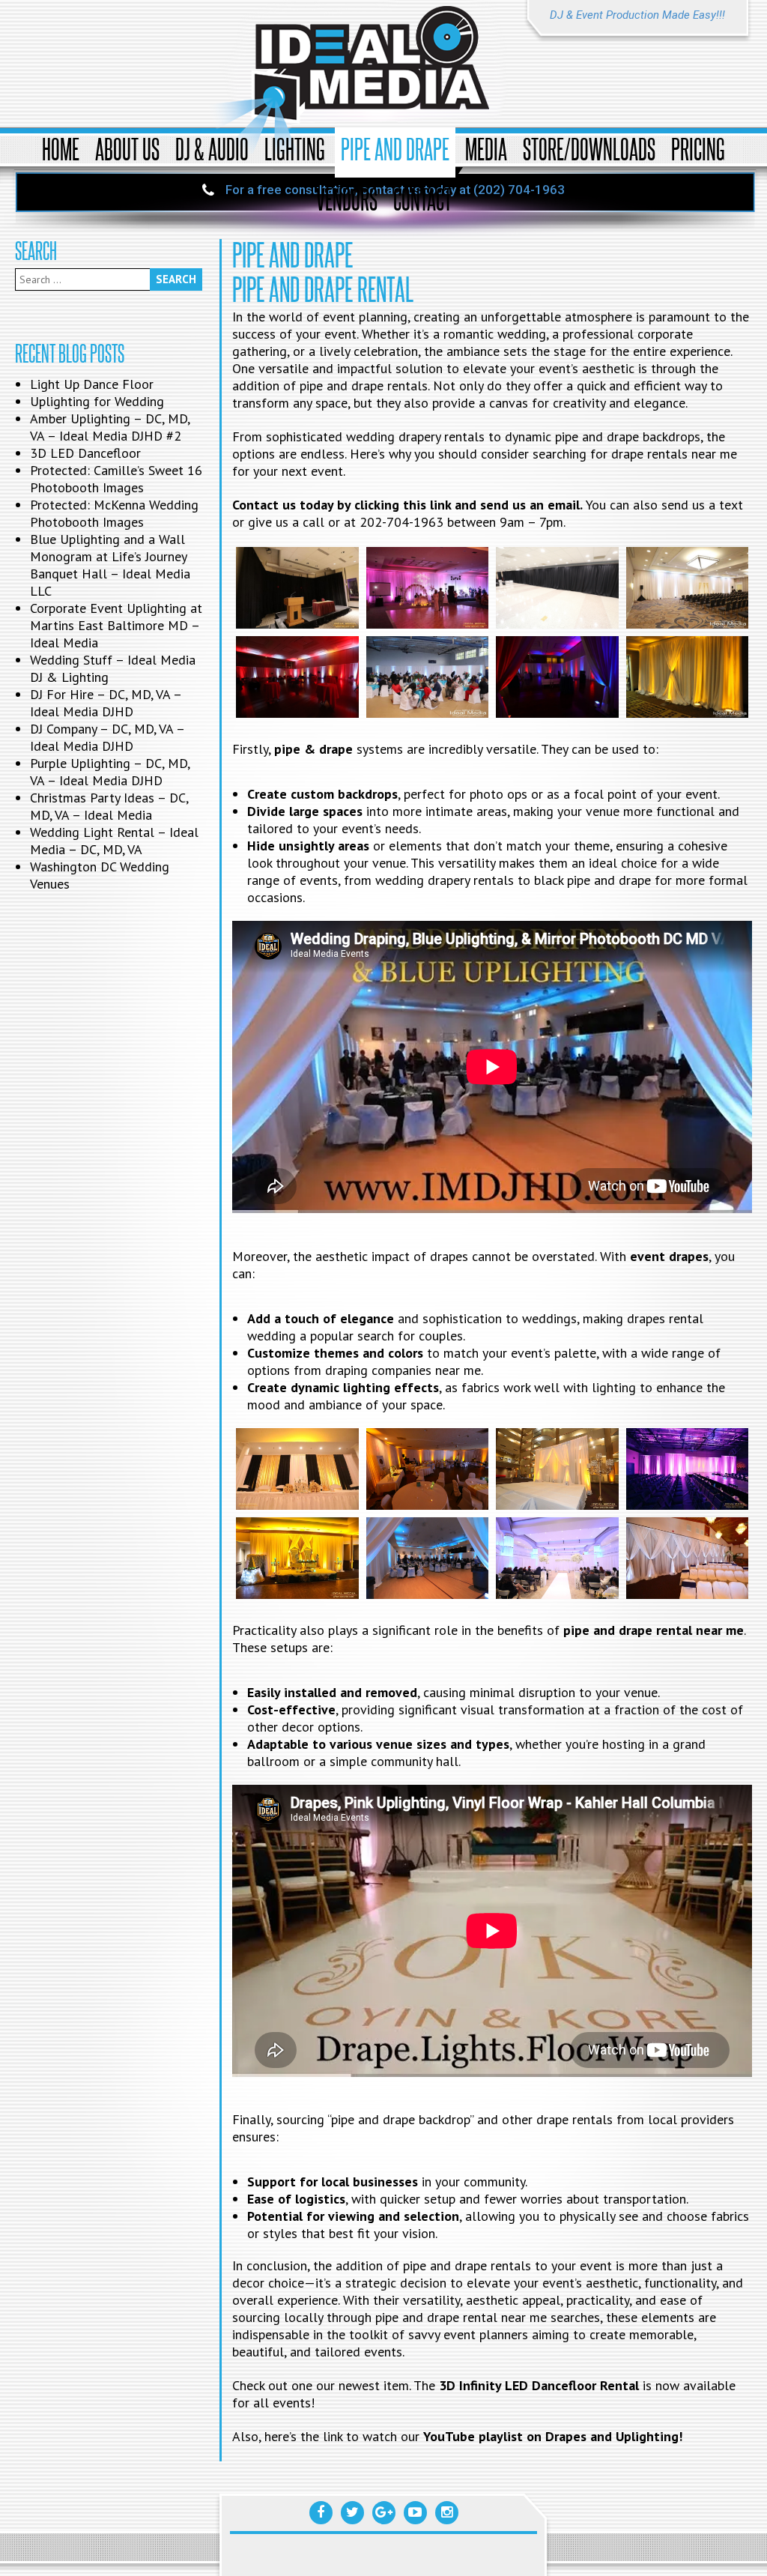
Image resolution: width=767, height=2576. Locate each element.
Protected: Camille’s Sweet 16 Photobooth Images (116, 479)
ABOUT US (127, 149)
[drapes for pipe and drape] (557, 1469)
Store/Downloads (589, 149)
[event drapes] (297, 677)
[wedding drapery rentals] (687, 677)
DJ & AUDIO (212, 149)
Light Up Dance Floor (92, 384)
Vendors (347, 199)
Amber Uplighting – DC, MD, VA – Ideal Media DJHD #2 (110, 427)
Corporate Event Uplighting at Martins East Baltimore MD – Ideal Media (116, 625)
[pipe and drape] (297, 1469)
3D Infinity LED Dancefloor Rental (539, 2385)
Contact (422, 199)
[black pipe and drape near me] (557, 588)
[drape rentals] (427, 677)
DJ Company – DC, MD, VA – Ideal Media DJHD (107, 737)
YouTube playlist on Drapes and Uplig (535, 2436)
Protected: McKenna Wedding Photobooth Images (114, 513)
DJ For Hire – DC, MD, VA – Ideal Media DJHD (106, 703)
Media (486, 149)
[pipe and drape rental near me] (427, 588)
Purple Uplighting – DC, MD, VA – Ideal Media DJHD (110, 772)
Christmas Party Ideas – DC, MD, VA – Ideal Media (109, 806)
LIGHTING (295, 149)
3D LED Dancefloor (85, 453)
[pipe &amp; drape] (427, 1469)
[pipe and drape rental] (687, 588)
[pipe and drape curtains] (297, 1558)
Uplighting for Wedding (97, 401)
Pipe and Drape (395, 149)
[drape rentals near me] (297, 588)
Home (61, 149)
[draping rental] (557, 677)
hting (663, 2436)
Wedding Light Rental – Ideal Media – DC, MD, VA (114, 841)
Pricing (698, 149)
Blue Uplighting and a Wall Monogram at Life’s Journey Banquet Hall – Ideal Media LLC (110, 565)
